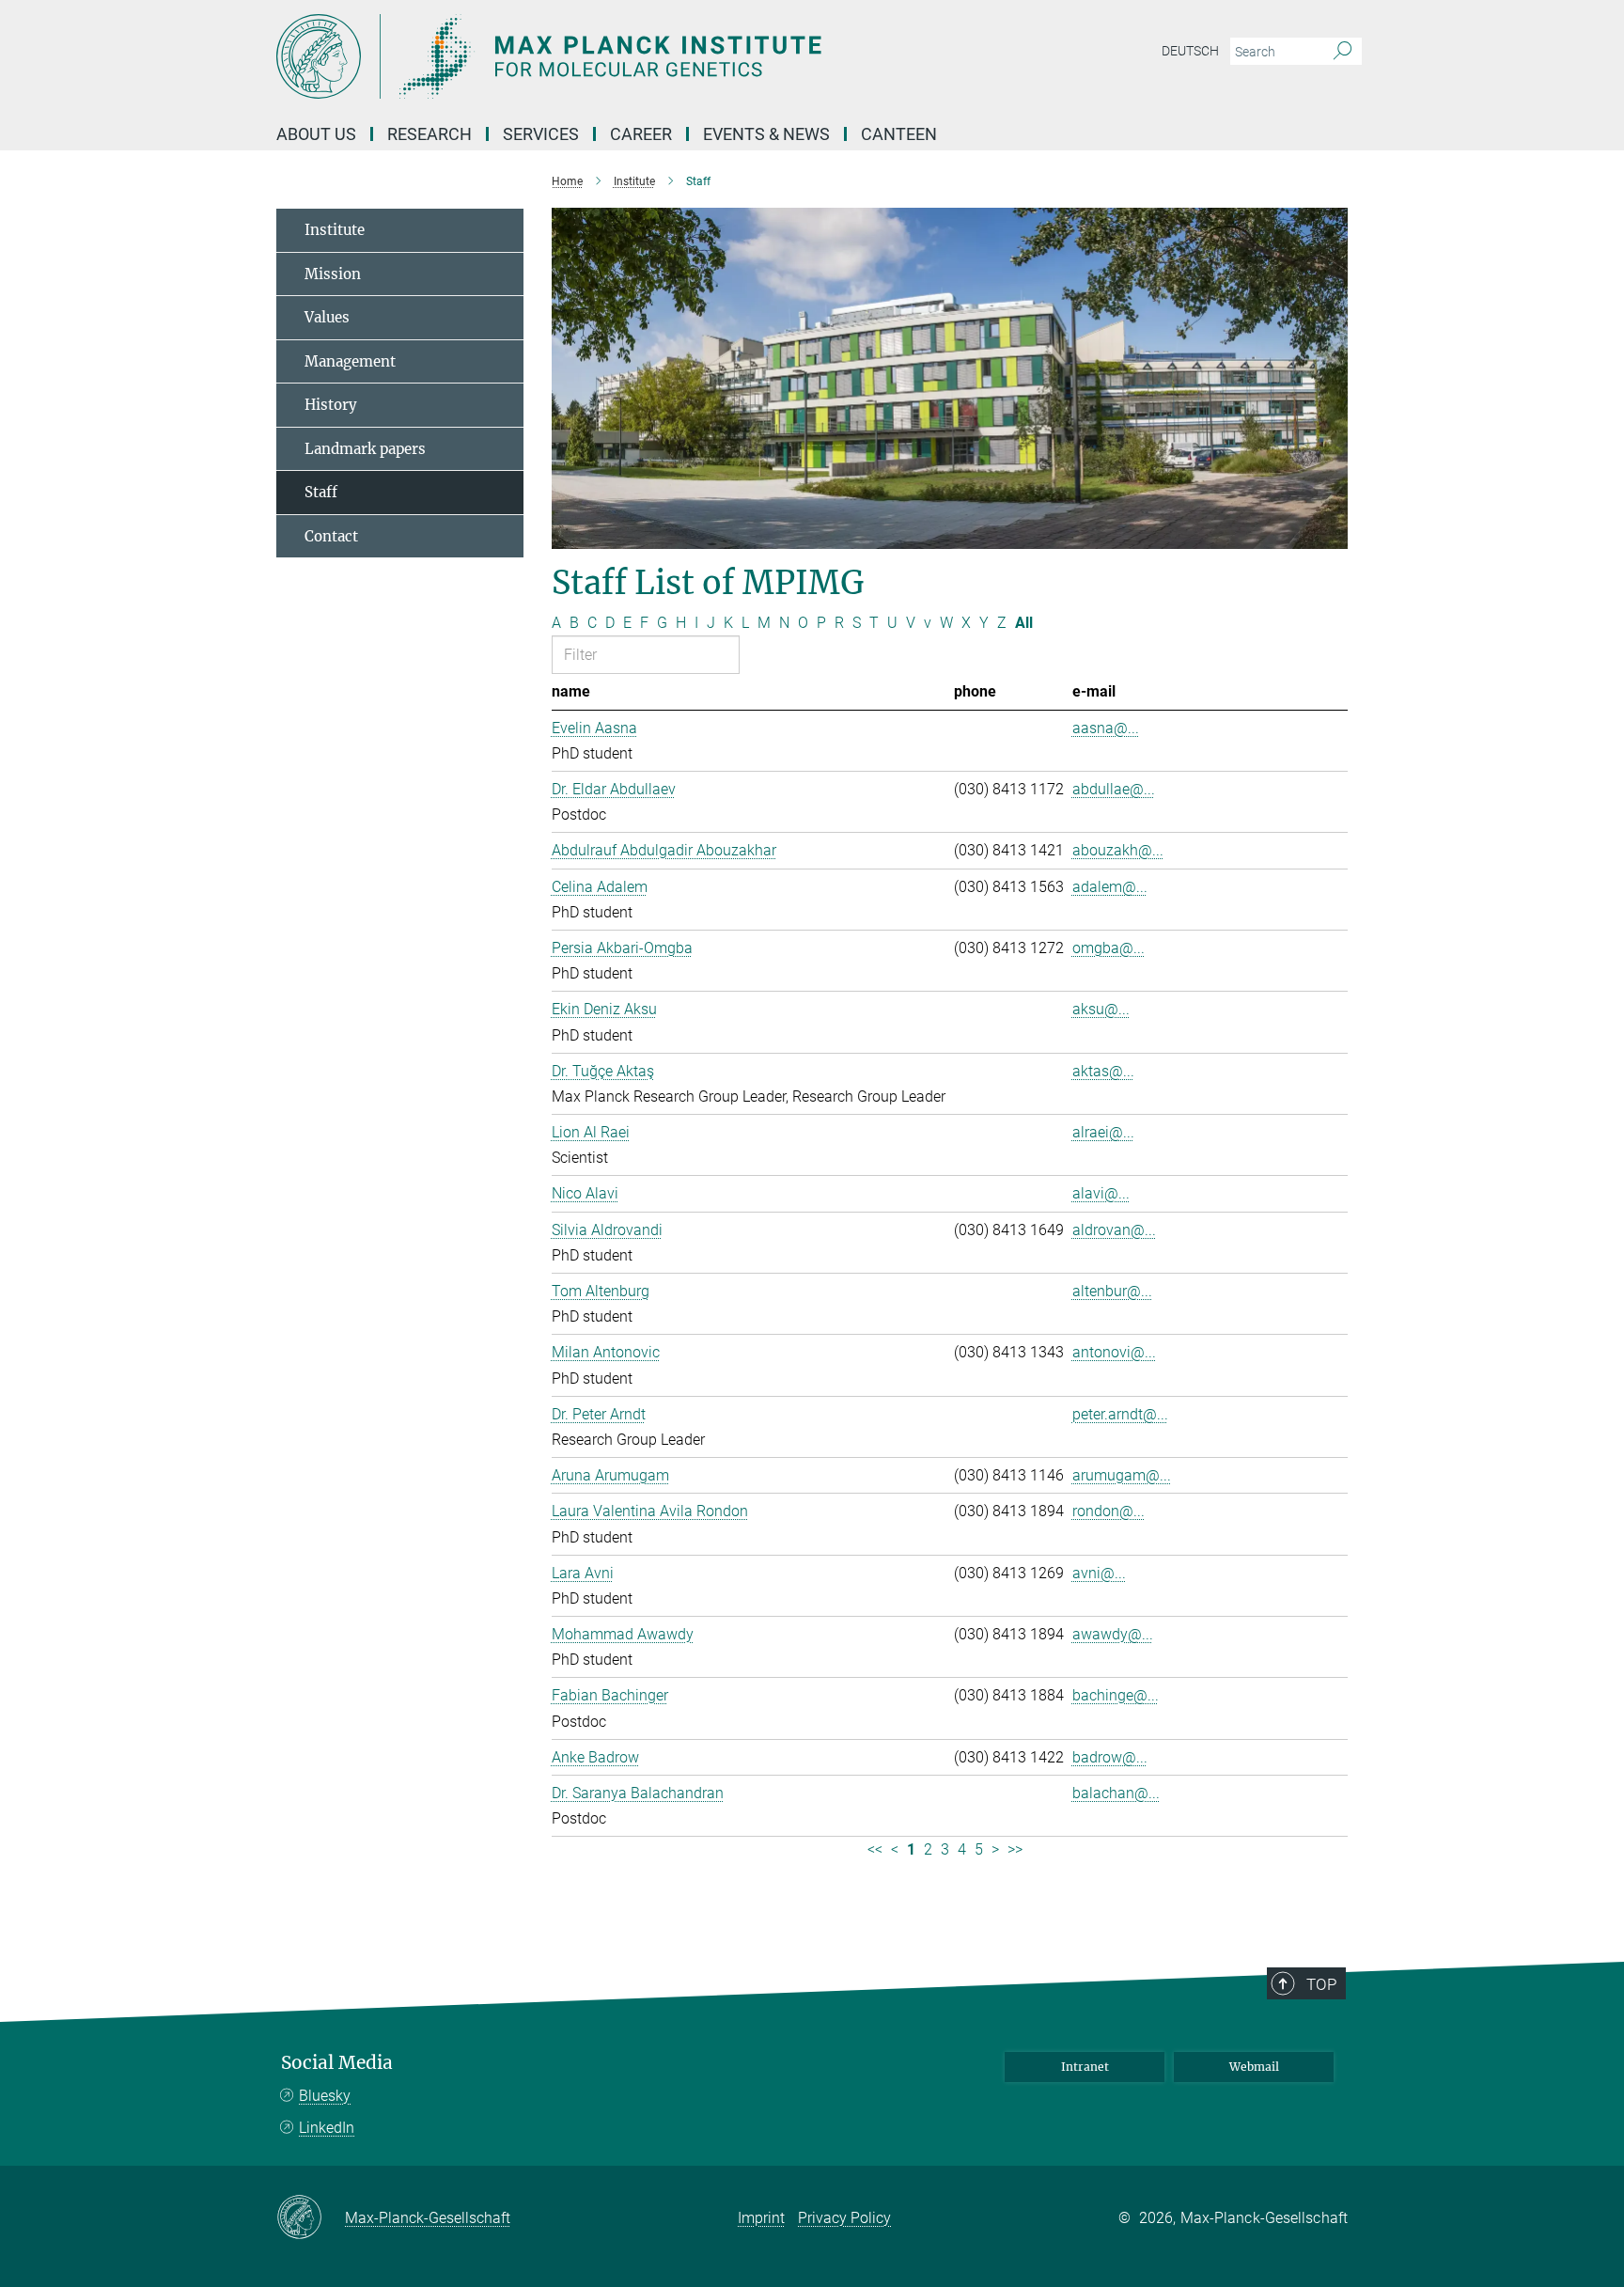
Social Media (337, 2063)
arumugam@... (1122, 1475)
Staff (321, 492)
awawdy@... (1113, 1634)
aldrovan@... (1114, 1230)
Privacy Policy (844, 2218)
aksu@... (1101, 1009)
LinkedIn (327, 2128)
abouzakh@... (1118, 850)
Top (1321, 1984)
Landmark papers (365, 449)
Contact (331, 536)
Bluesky (325, 2096)
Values (327, 317)
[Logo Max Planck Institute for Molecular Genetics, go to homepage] (629, 56)
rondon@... (1109, 1511)
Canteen (899, 134)
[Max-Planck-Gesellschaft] (311, 2218)
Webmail (1254, 2067)
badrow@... (1110, 1757)
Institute (335, 230)
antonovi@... (1114, 1352)
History (331, 405)
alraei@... (1103, 1132)
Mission (333, 274)
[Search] (1343, 52)
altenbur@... (1112, 1291)
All (1024, 623)
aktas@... (1103, 1071)
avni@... (1099, 1573)
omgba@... (1109, 948)
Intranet (1085, 2067)
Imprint (761, 2218)
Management (350, 361)
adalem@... (1110, 887)
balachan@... (1116, 1793)
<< (875, 1849)
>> (1015, 1849)
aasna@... (1106, 728)
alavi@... (1101, 1193)
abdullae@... (1114, 789)
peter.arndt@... (1120, 1414)
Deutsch (1190, 51)
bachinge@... (1116, 1695)
